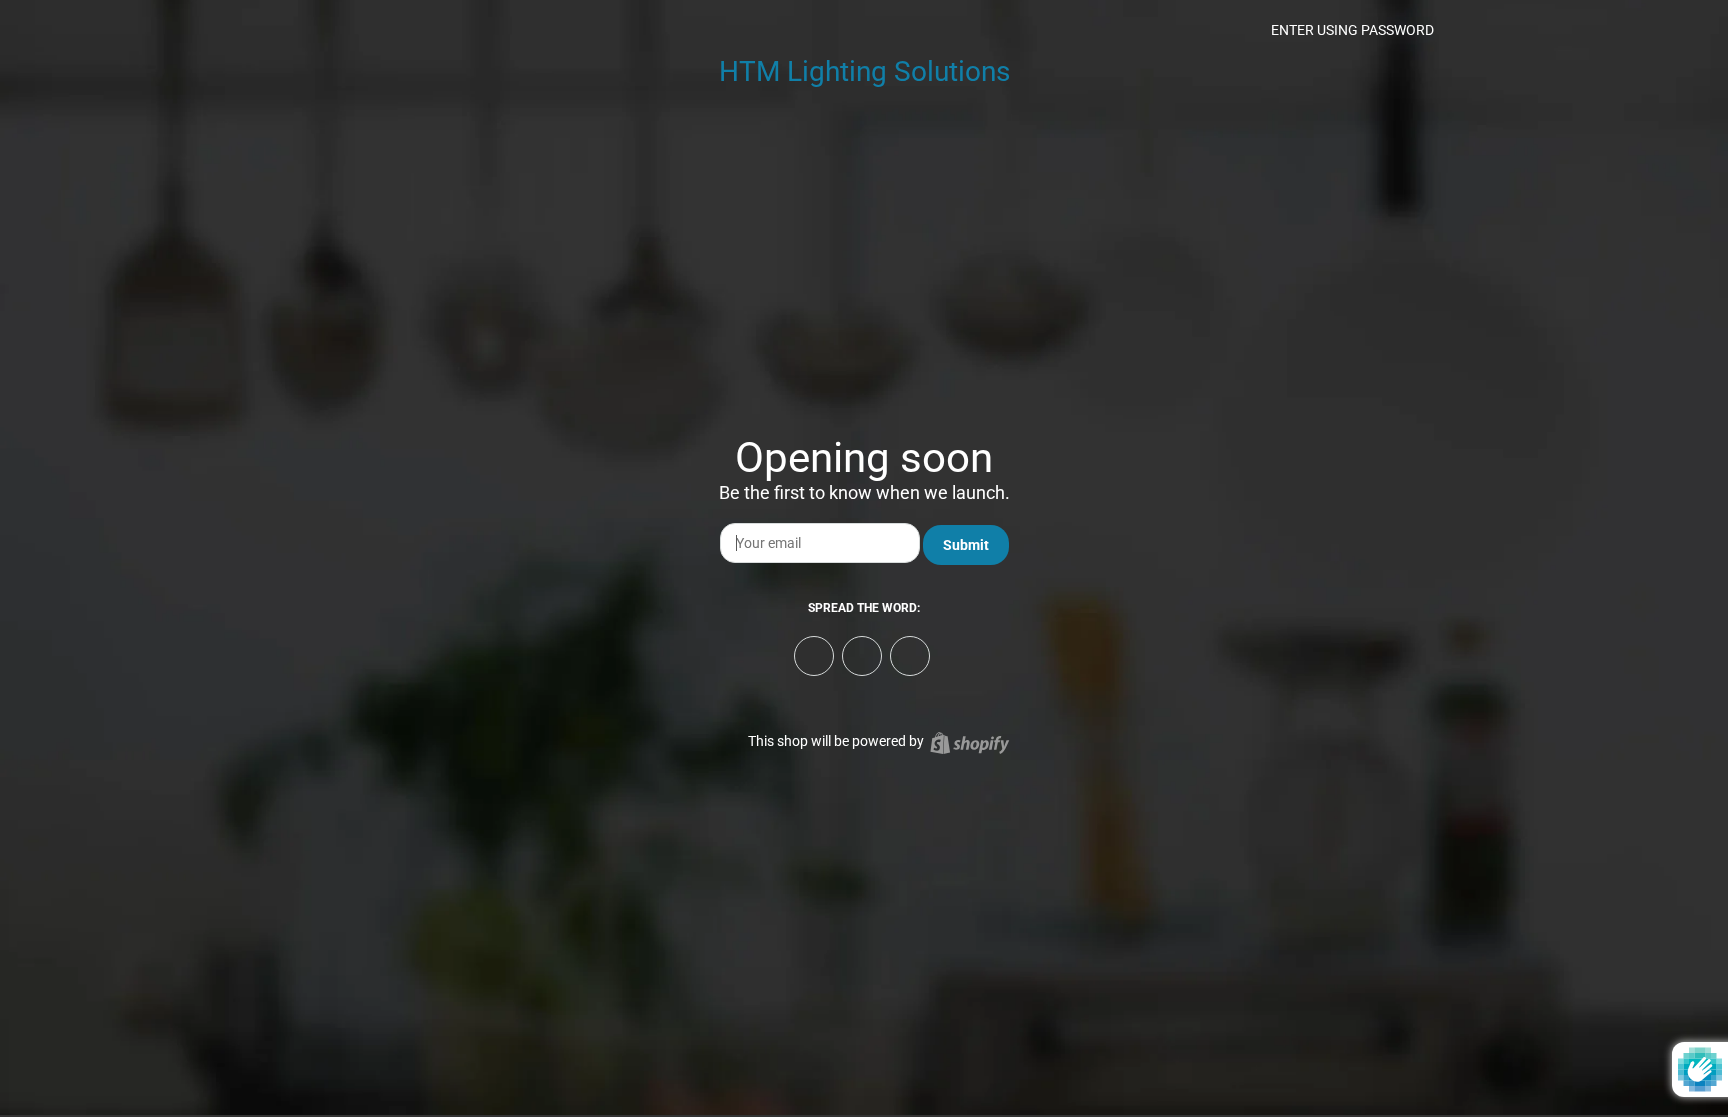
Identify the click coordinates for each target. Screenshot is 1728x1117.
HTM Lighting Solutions (864, 71)
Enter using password (1351, 30)
